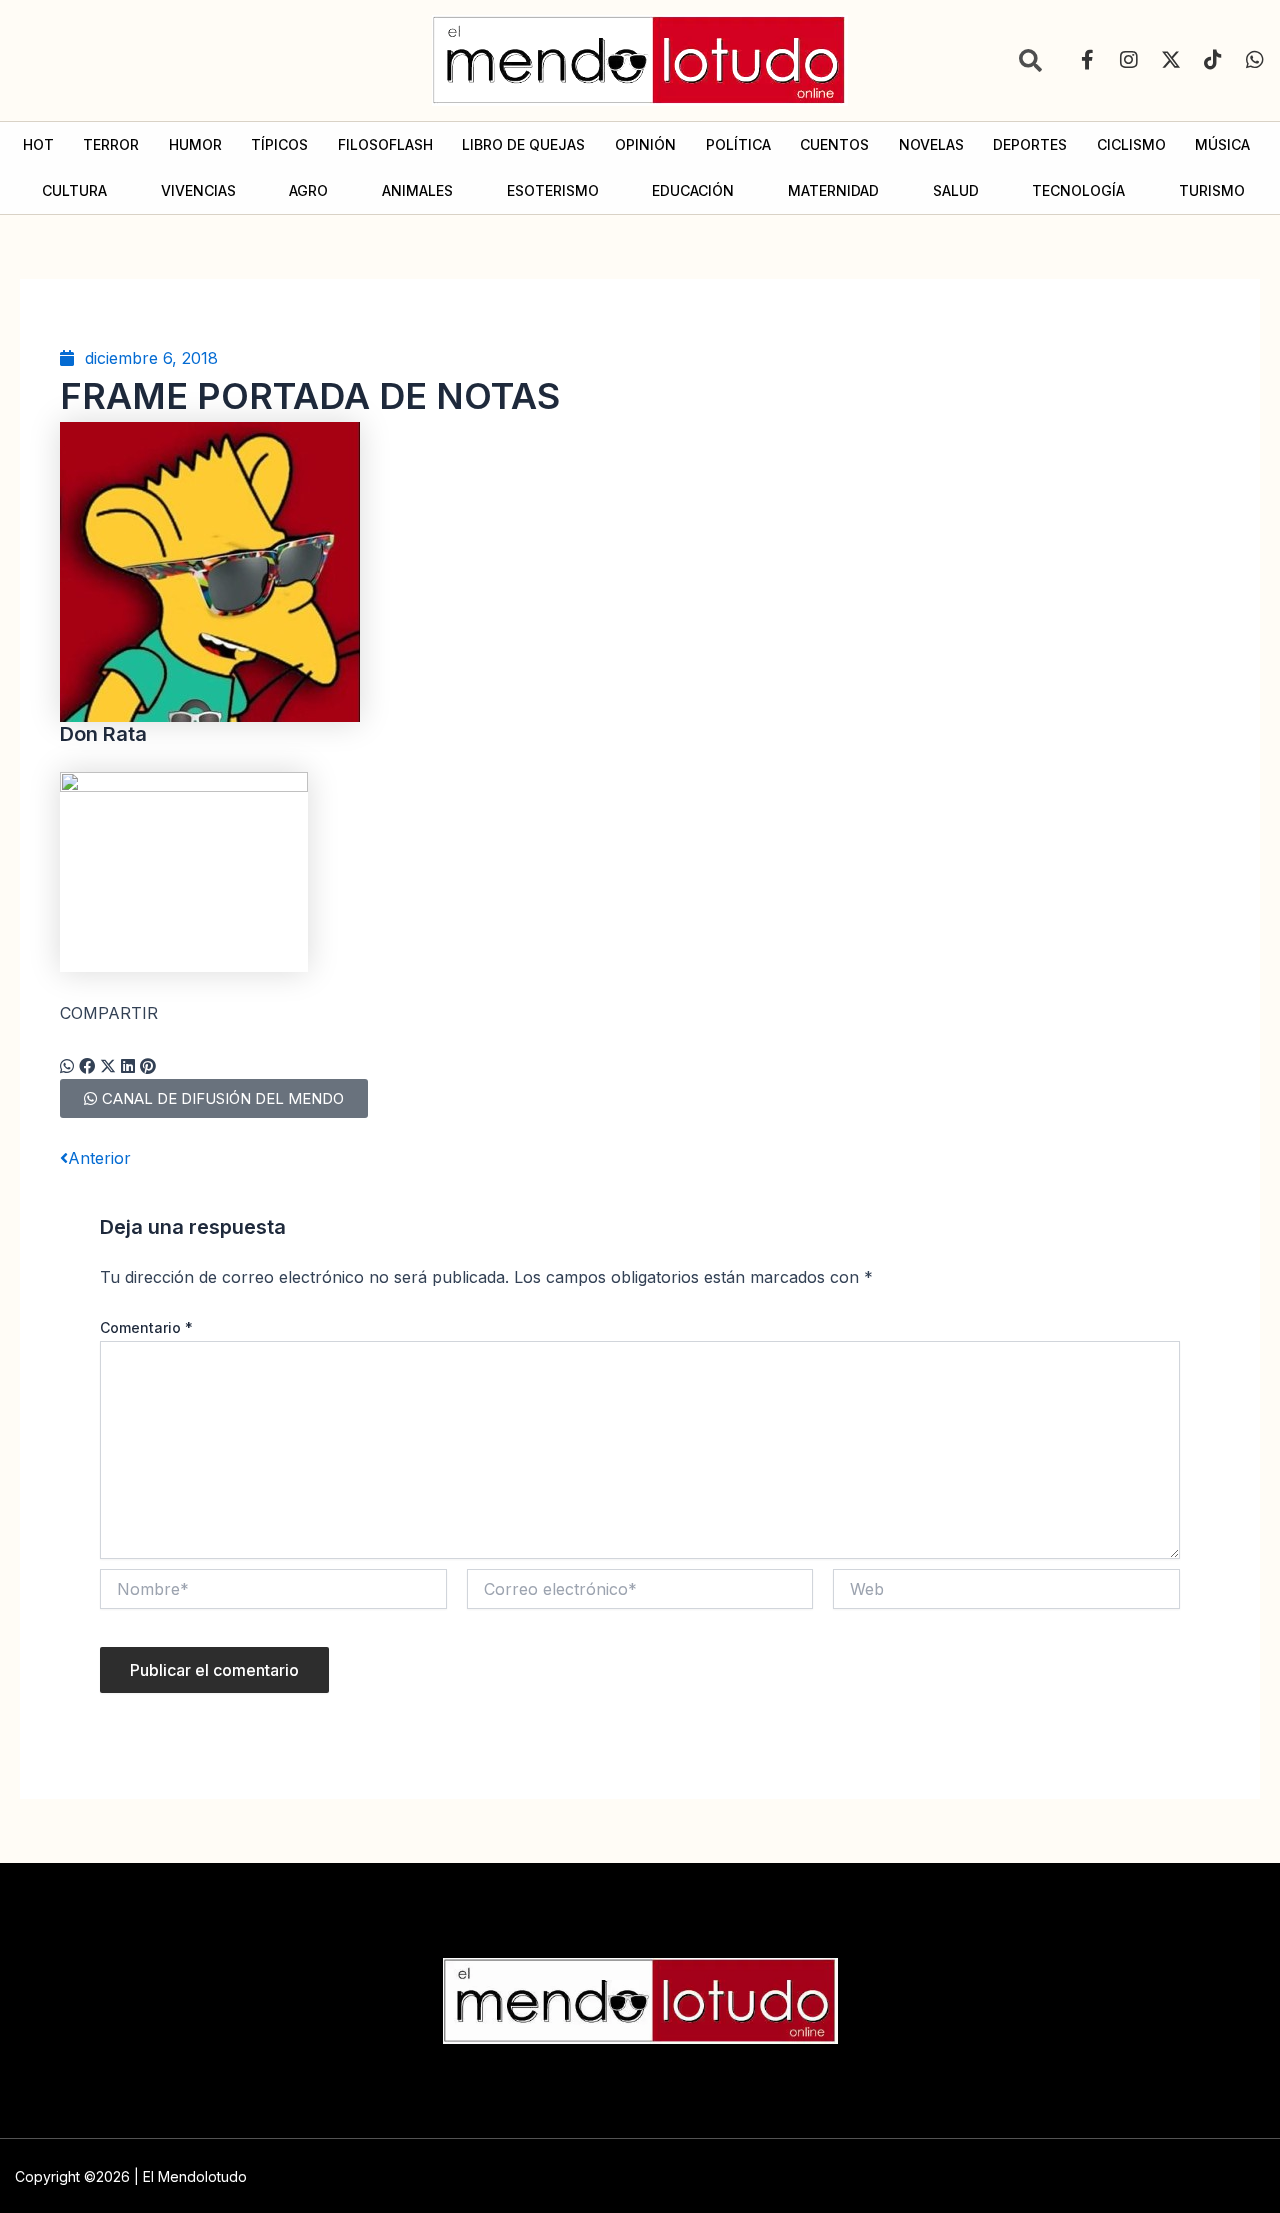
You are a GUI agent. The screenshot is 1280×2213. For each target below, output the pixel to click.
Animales (417, 190)
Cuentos (834, 144)
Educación (693, 190)
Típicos (279, 144)
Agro (308, 190)
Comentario (146, 1327)
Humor (195, 144)
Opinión (645, 144)
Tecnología (1078, 190)
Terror (111, 144)
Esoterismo (553, 190)
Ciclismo (1131, 144)
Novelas (931, 144)
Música (1222, 144)
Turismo (1212, 190)
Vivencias (198, 190)
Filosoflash (385, 144)
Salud (956, 190)
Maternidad (833, 190)
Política (738, 144)
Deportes (1030, 144)
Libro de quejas (523, 144)
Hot (38, 144)
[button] (67, 1066)
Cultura (74, 190)
